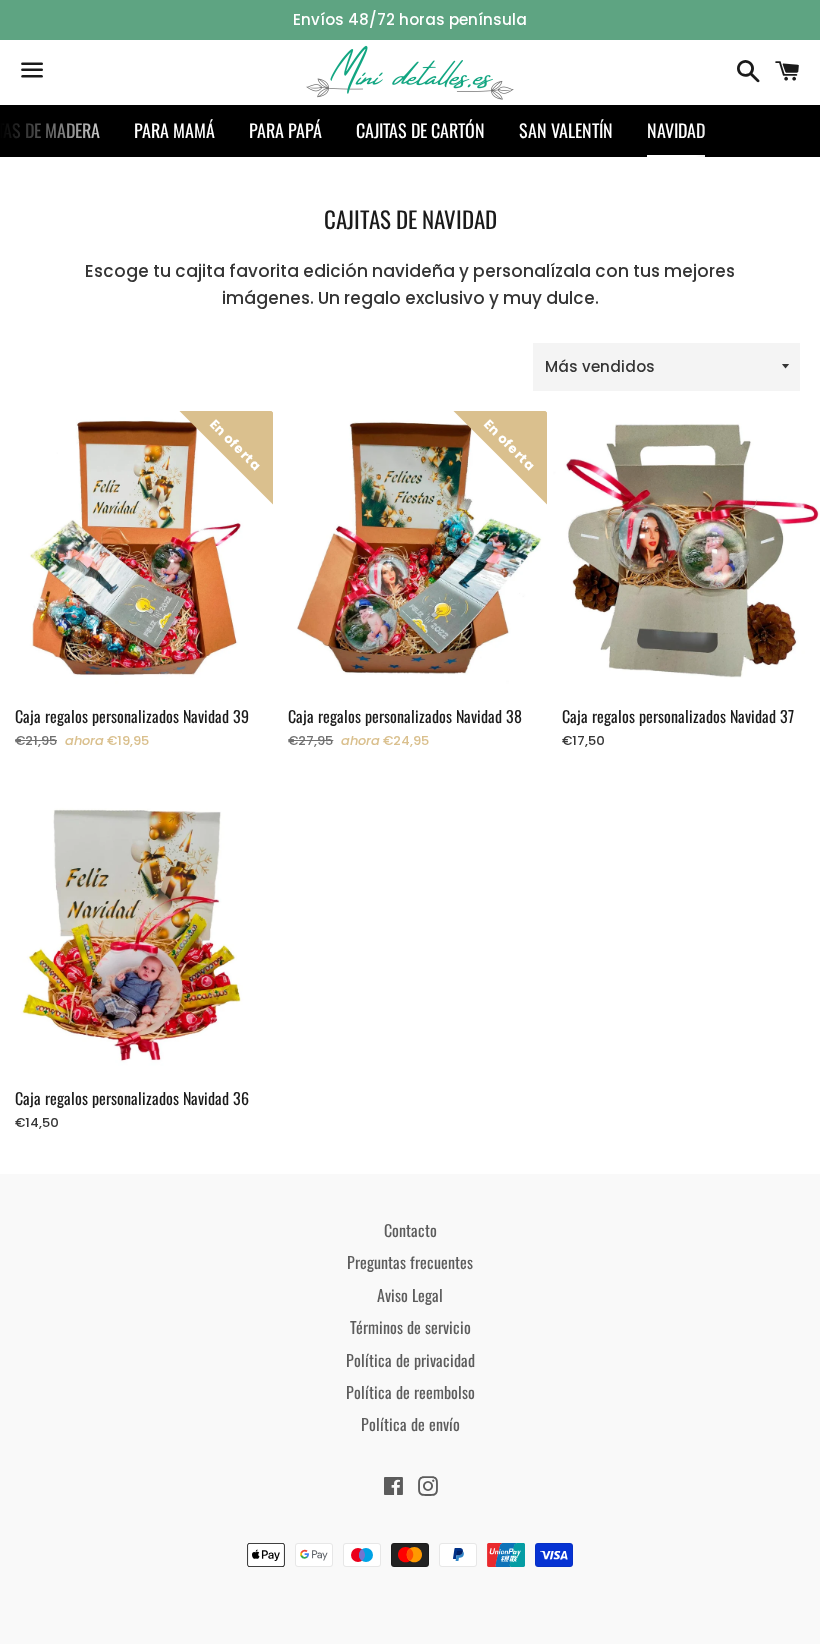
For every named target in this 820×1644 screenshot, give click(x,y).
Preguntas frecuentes (410, 1262)
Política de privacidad (410, 1360)
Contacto (410, 1230)
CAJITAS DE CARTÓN (420, 130)
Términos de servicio (410, 1327)
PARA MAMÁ (174, 130)
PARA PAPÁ (285, 130)
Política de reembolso (410, 1392)
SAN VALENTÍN (566, 130)
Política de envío (410, 1424)
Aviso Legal (410, 1295)
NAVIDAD (676, 130)
